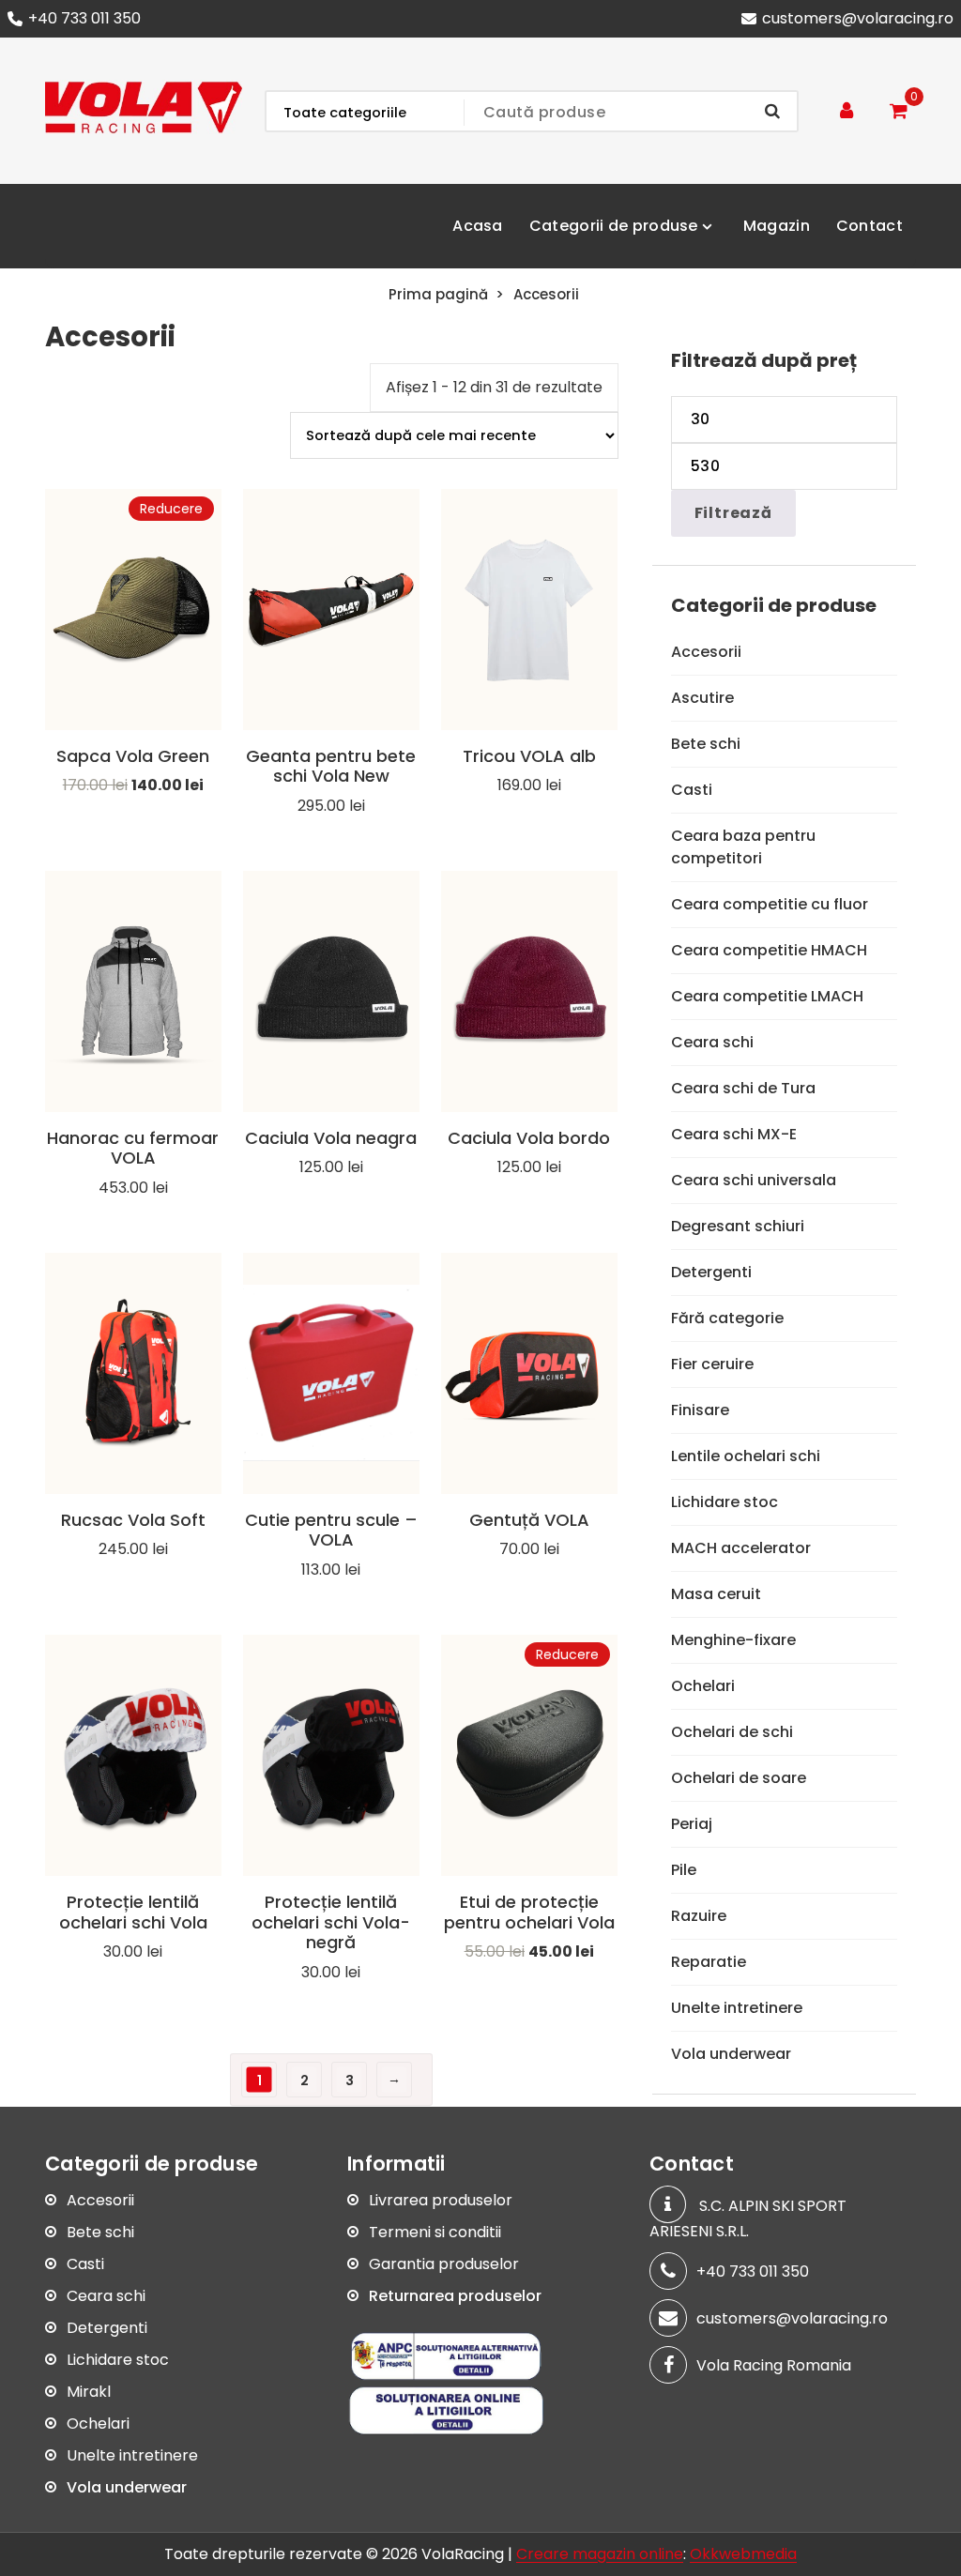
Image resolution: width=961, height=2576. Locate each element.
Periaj (692, 1824)
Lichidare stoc (725, 1502)
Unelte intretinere (737, 2008)
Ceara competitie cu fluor (770, 904)
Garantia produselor (444, 2264)
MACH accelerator (741, 1548)
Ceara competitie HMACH (769, 950)
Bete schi (706, 744)
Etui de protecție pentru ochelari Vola (529, 1912)
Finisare (700, 1410)
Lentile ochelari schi (746, 1456)
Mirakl (89, 2392)
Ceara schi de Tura (743, 1088)
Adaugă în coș (529, 820)
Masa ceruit (716, 1594)
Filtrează (733, 513)
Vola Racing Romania (774, 2365)
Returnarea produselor (455, 2296)
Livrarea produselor (441, 2200)
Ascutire (702, 698)
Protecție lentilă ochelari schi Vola (133, 1912)
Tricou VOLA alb (529, 756)
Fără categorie (727, 1318)
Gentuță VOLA (529, 1520)
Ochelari (703, 1686)
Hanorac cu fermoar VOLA (133, 1148)
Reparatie (709, 1962)
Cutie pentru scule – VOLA (331, 1530)
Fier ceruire (712, 1364)
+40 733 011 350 (84, 18)
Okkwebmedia (743, 2554)
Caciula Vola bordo (529, 1138)
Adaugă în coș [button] (133, 820)
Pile (684, 1870)
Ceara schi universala (754, 1180)
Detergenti (711, 1272)
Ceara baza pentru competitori (743, 847)
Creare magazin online (600, 2554)
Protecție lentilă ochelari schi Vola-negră (331, 1922)
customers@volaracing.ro (858, 18)
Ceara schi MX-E (734, 1134)
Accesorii (706, 652)
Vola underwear (731, 2054)
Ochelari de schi (732, 1732)
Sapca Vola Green (133, 756)
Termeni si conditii (435, 2232)
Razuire (699, 1916)
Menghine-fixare (733, 1640)
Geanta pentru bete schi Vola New (331, 766)
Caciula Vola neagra (331, 1138)
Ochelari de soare (739, 1778)
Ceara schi (712, 1042)
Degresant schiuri (738, 1226)
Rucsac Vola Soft (133, 1520)
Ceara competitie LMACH (767, 996)
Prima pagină (438, 294)
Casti (692, 790)
